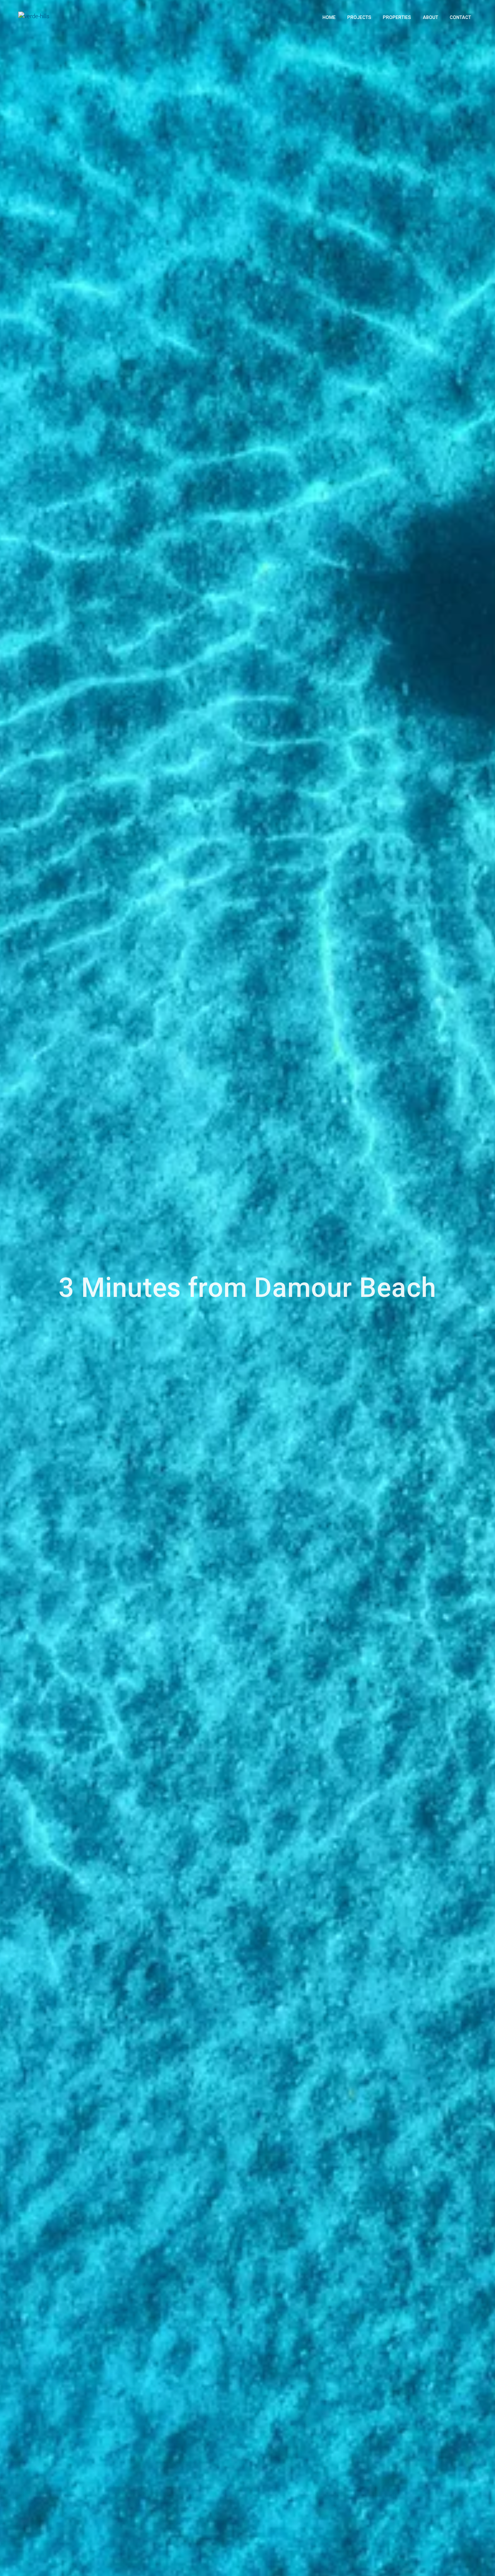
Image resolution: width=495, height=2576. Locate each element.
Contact (460, 17)
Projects (359, 17)
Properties (397, 17)
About (430, 17)
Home (329, 17)
